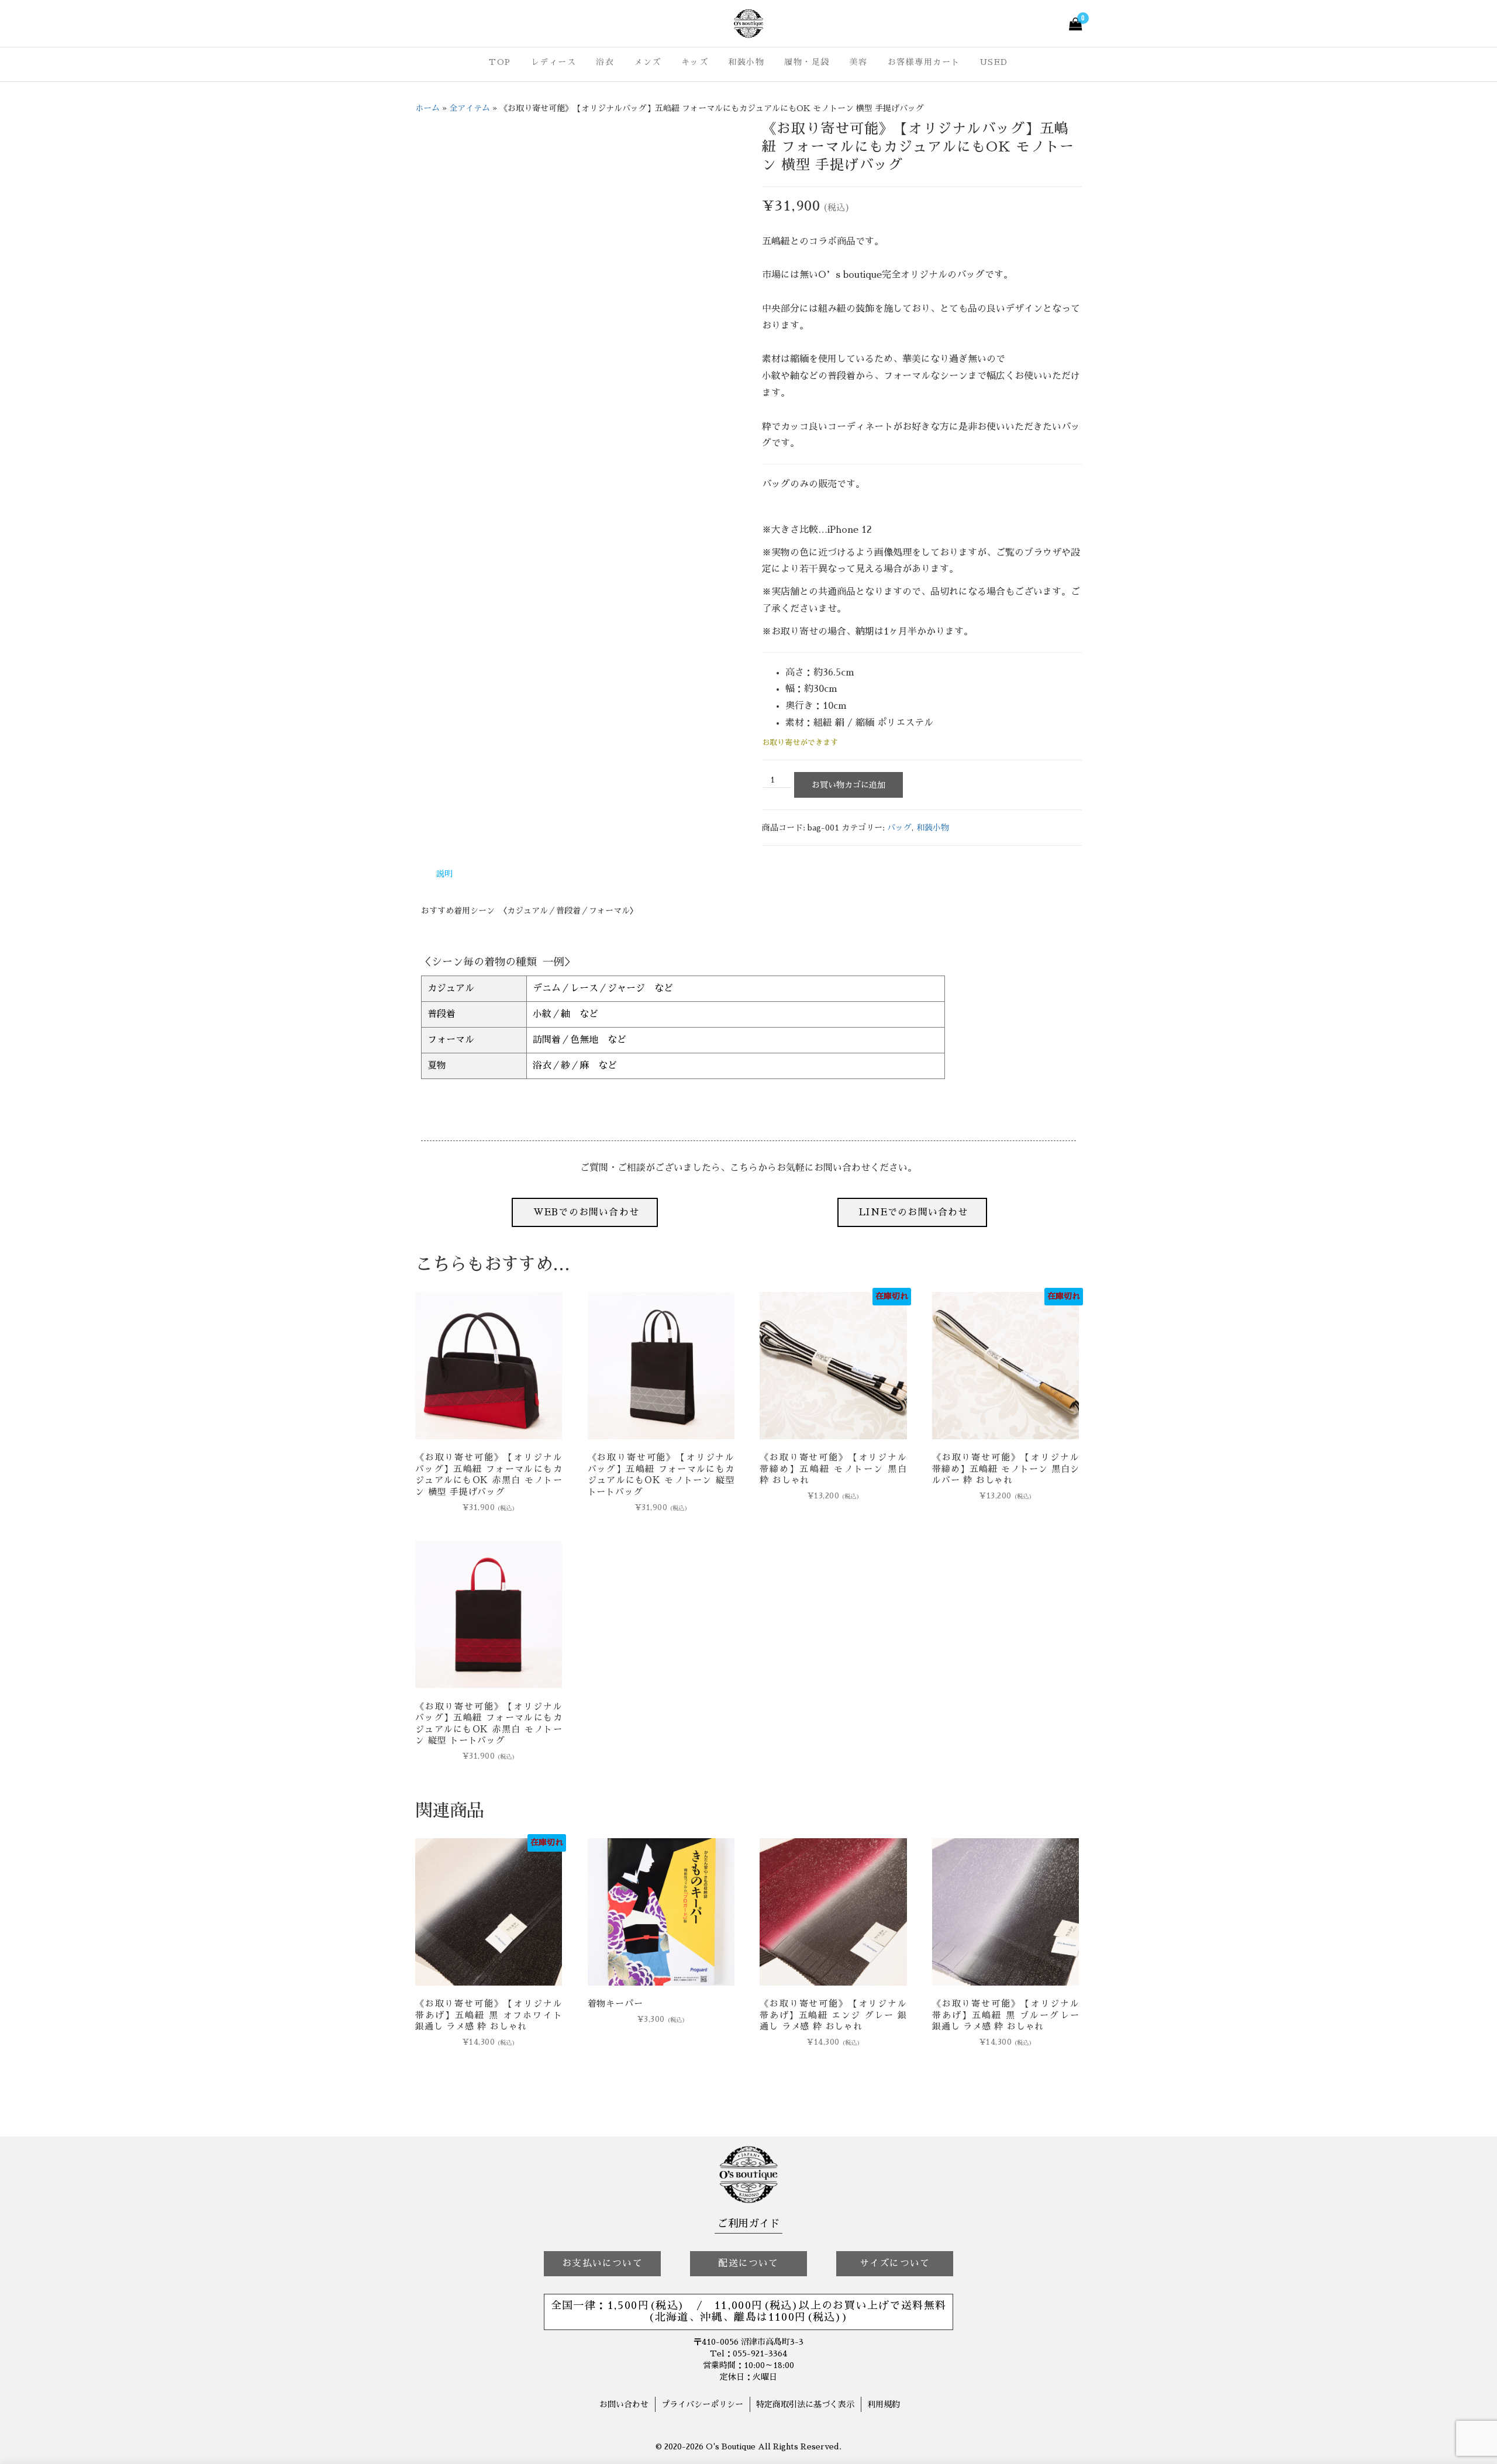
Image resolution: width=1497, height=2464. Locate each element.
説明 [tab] (444, 874)
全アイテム (470, 108)
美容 (859, 62)
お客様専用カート (924, 62)
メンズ (648, 62)
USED (994, 62)
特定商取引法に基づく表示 (805, 2404)
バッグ (899, 828)
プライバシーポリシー (702, 2404)
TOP (500, 62)
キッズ (695, 62)
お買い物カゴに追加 (848, 785)
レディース (554, 62)
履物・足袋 (807, 62)
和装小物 (746, 62)
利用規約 (884, 2404)
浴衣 (605, 62)
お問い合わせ (624, 2404)
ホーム (427, 108)
